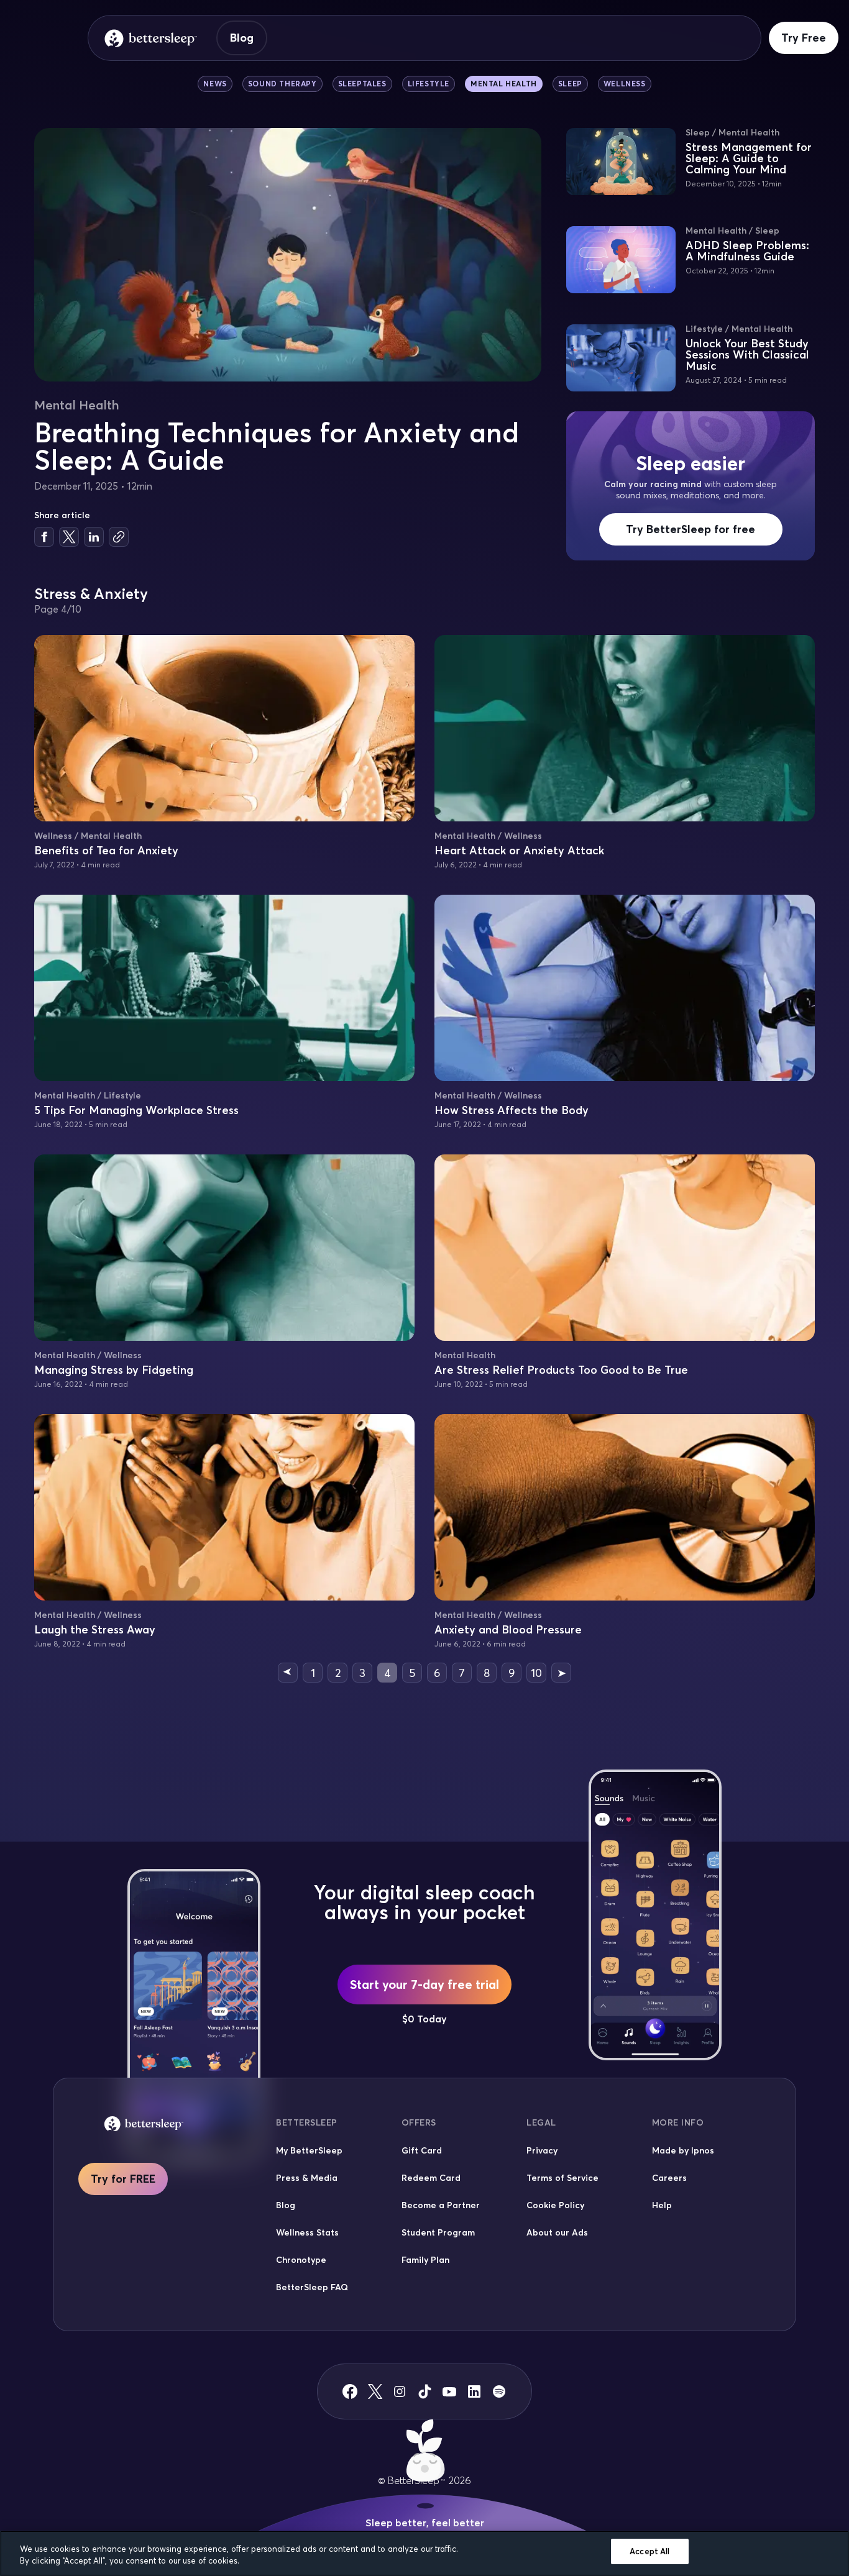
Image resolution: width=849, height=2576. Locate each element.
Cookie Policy (555, 2205)
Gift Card (422, 2150)
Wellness (625, 84)
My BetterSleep (309, 2150)
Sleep (570, 84)
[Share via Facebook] (44, 537)
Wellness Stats (307, 2232)
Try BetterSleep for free (691, 529)
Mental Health (504, 84)
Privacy (542, 2150)
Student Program (438, 2232)
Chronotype (301, 2260)
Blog (242, 38)
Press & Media (307, 2178)
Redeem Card (431, 2178)
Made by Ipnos (683, 2150)
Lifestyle (429, 84)
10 (536, 1673)
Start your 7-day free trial (424, 1984)
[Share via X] (69, 537)
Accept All (649, 2551)
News (215, 84)
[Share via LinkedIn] (94, 537)
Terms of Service (562, 2178)
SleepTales (362, 84)
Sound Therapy (282, 84)
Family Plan (425, 2260)
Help (662, 2205)
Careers (669, 2178)
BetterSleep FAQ (312, 2287)
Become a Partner (441, 2205)
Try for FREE (123, 2179)
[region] (424, 2553)
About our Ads (557, 2232)
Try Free (804, 38)
